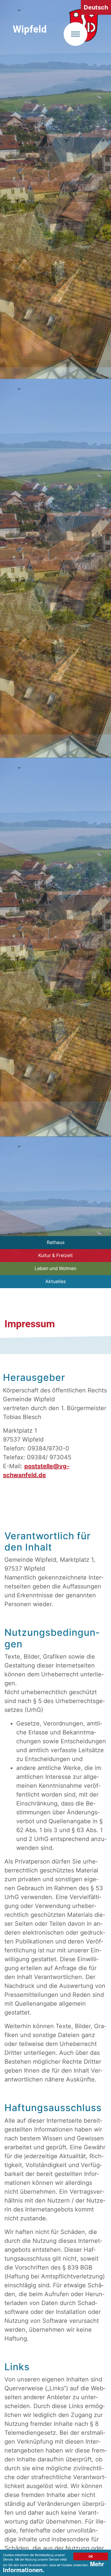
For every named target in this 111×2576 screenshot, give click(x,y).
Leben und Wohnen (55, 1268)
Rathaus (56, 1242)
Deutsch (96, 7)
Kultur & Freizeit (55, 1255)
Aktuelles (55, 1281)
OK (91, 2556)
